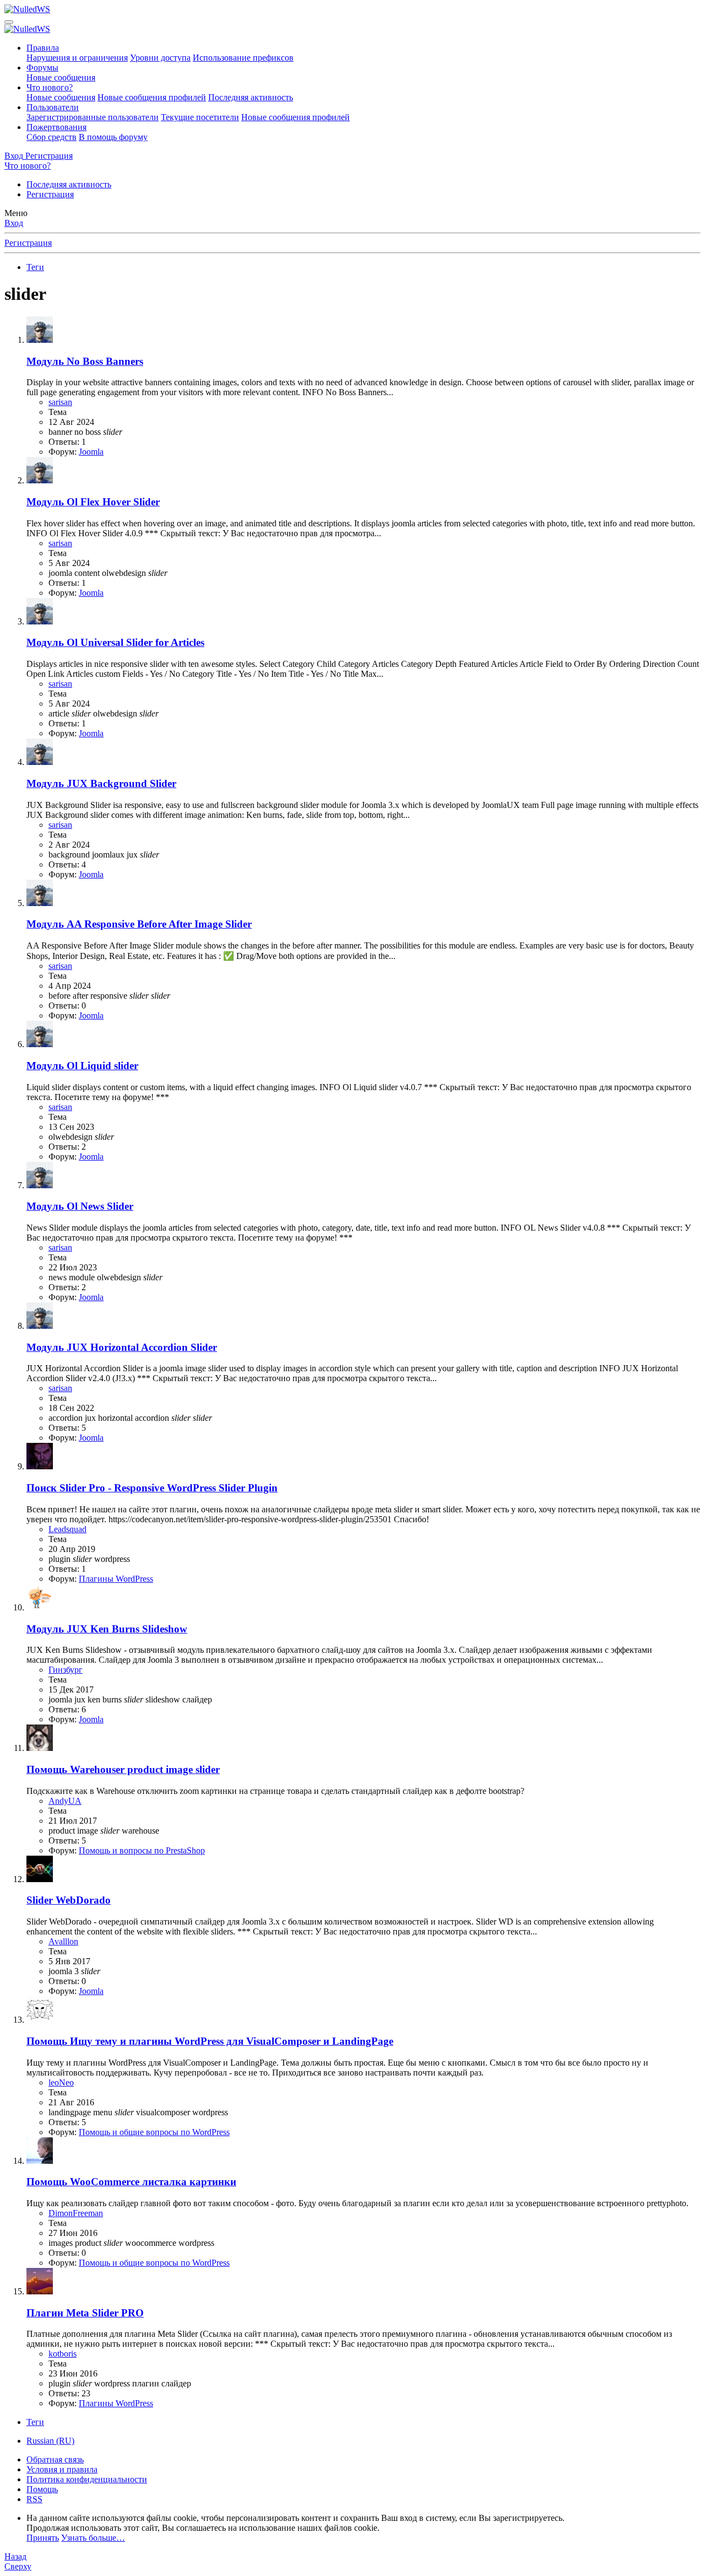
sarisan (60, 402)
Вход (14, 223)
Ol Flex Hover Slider (93, 502)
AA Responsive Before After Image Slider (139, 924)
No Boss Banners (85, 361)
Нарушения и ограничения (77, 58)
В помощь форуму (113, 137)
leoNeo (61, 2082)
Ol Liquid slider (82, 1066)
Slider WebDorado (69, 1900)
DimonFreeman (76, 2213)
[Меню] (9, 22)
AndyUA (65, 1801)
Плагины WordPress (116, 1579)
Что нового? (50, 87)
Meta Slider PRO (85, 2313)
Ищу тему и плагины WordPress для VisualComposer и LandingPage (210, 2041)
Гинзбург (66, 1670)
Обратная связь (55, 2459)
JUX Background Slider (101, 783)
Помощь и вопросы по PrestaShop (142, 1850)
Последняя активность (251, 97)
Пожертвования (56, 127)
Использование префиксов (243, 58)
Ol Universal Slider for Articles (115, 642)
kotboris (63, 2354)
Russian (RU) (50, 2441)
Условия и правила (62, 2469)
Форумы (42, 68)
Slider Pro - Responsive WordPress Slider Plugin (152, 1488)
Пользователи (53, 107)
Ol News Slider (80, 1206)
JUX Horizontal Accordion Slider (122, 1347)
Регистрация (50, 194)
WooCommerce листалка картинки (131, 2182)
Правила (43, 48)
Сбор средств (51, 137)
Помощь (42, 2489)
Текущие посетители (200, 117)
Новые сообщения (61, 77)
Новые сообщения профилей (152, 97)
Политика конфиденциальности (87, 2479)
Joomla (91, 452)
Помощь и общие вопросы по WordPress (154, 2132)
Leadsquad (67, 1529)
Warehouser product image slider (123, 1769)
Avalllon (63, 1941)
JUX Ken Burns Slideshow (107, 1629)
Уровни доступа (160, 58)
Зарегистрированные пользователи (93, 117)
